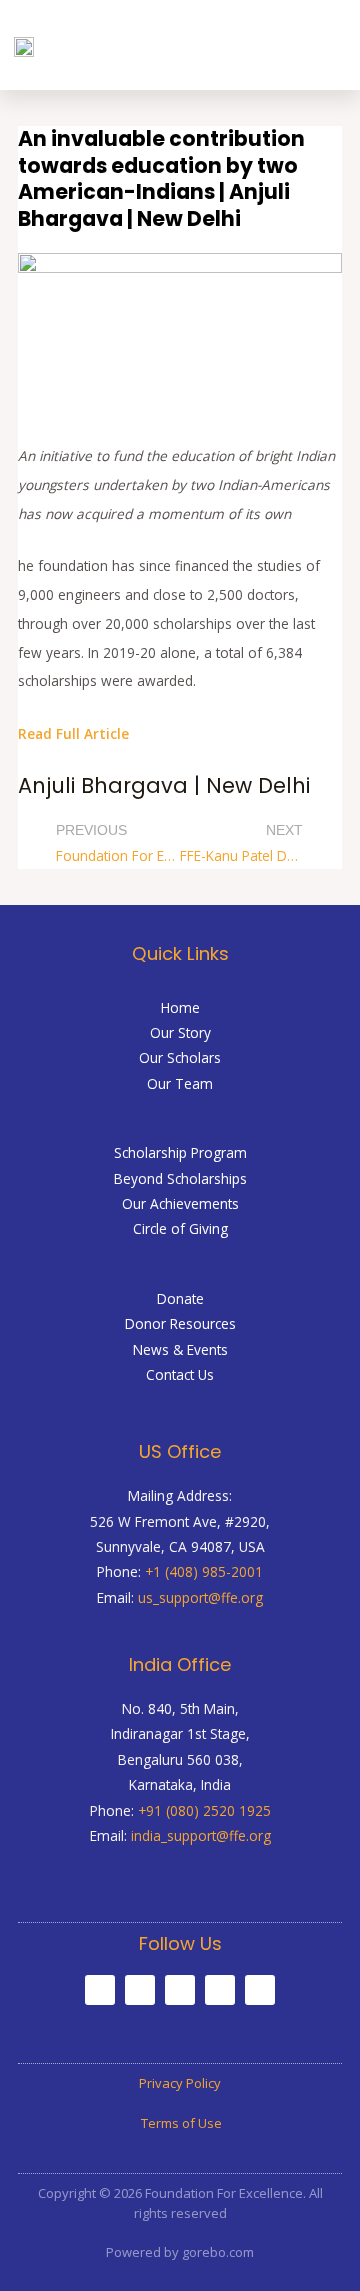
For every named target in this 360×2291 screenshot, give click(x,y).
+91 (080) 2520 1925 (204, 1810)
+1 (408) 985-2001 (204, 1571)
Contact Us (180, 1374)
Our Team (180, 1083)
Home (180, 1007)
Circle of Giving (180, 1228)
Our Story (180, 1032)
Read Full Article (73, 733)
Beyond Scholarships (180, 1178)
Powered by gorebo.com (180, 2252)
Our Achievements (180, 1203)
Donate (180, 1298)
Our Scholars (180, 1057)
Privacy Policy (180, 2083)
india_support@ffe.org (201, 1835)
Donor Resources (180, 1323)
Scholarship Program (180, 1152)
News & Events (180, 1349)
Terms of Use (180, 2123)
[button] (327, 45)
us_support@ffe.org (200, 1597)
